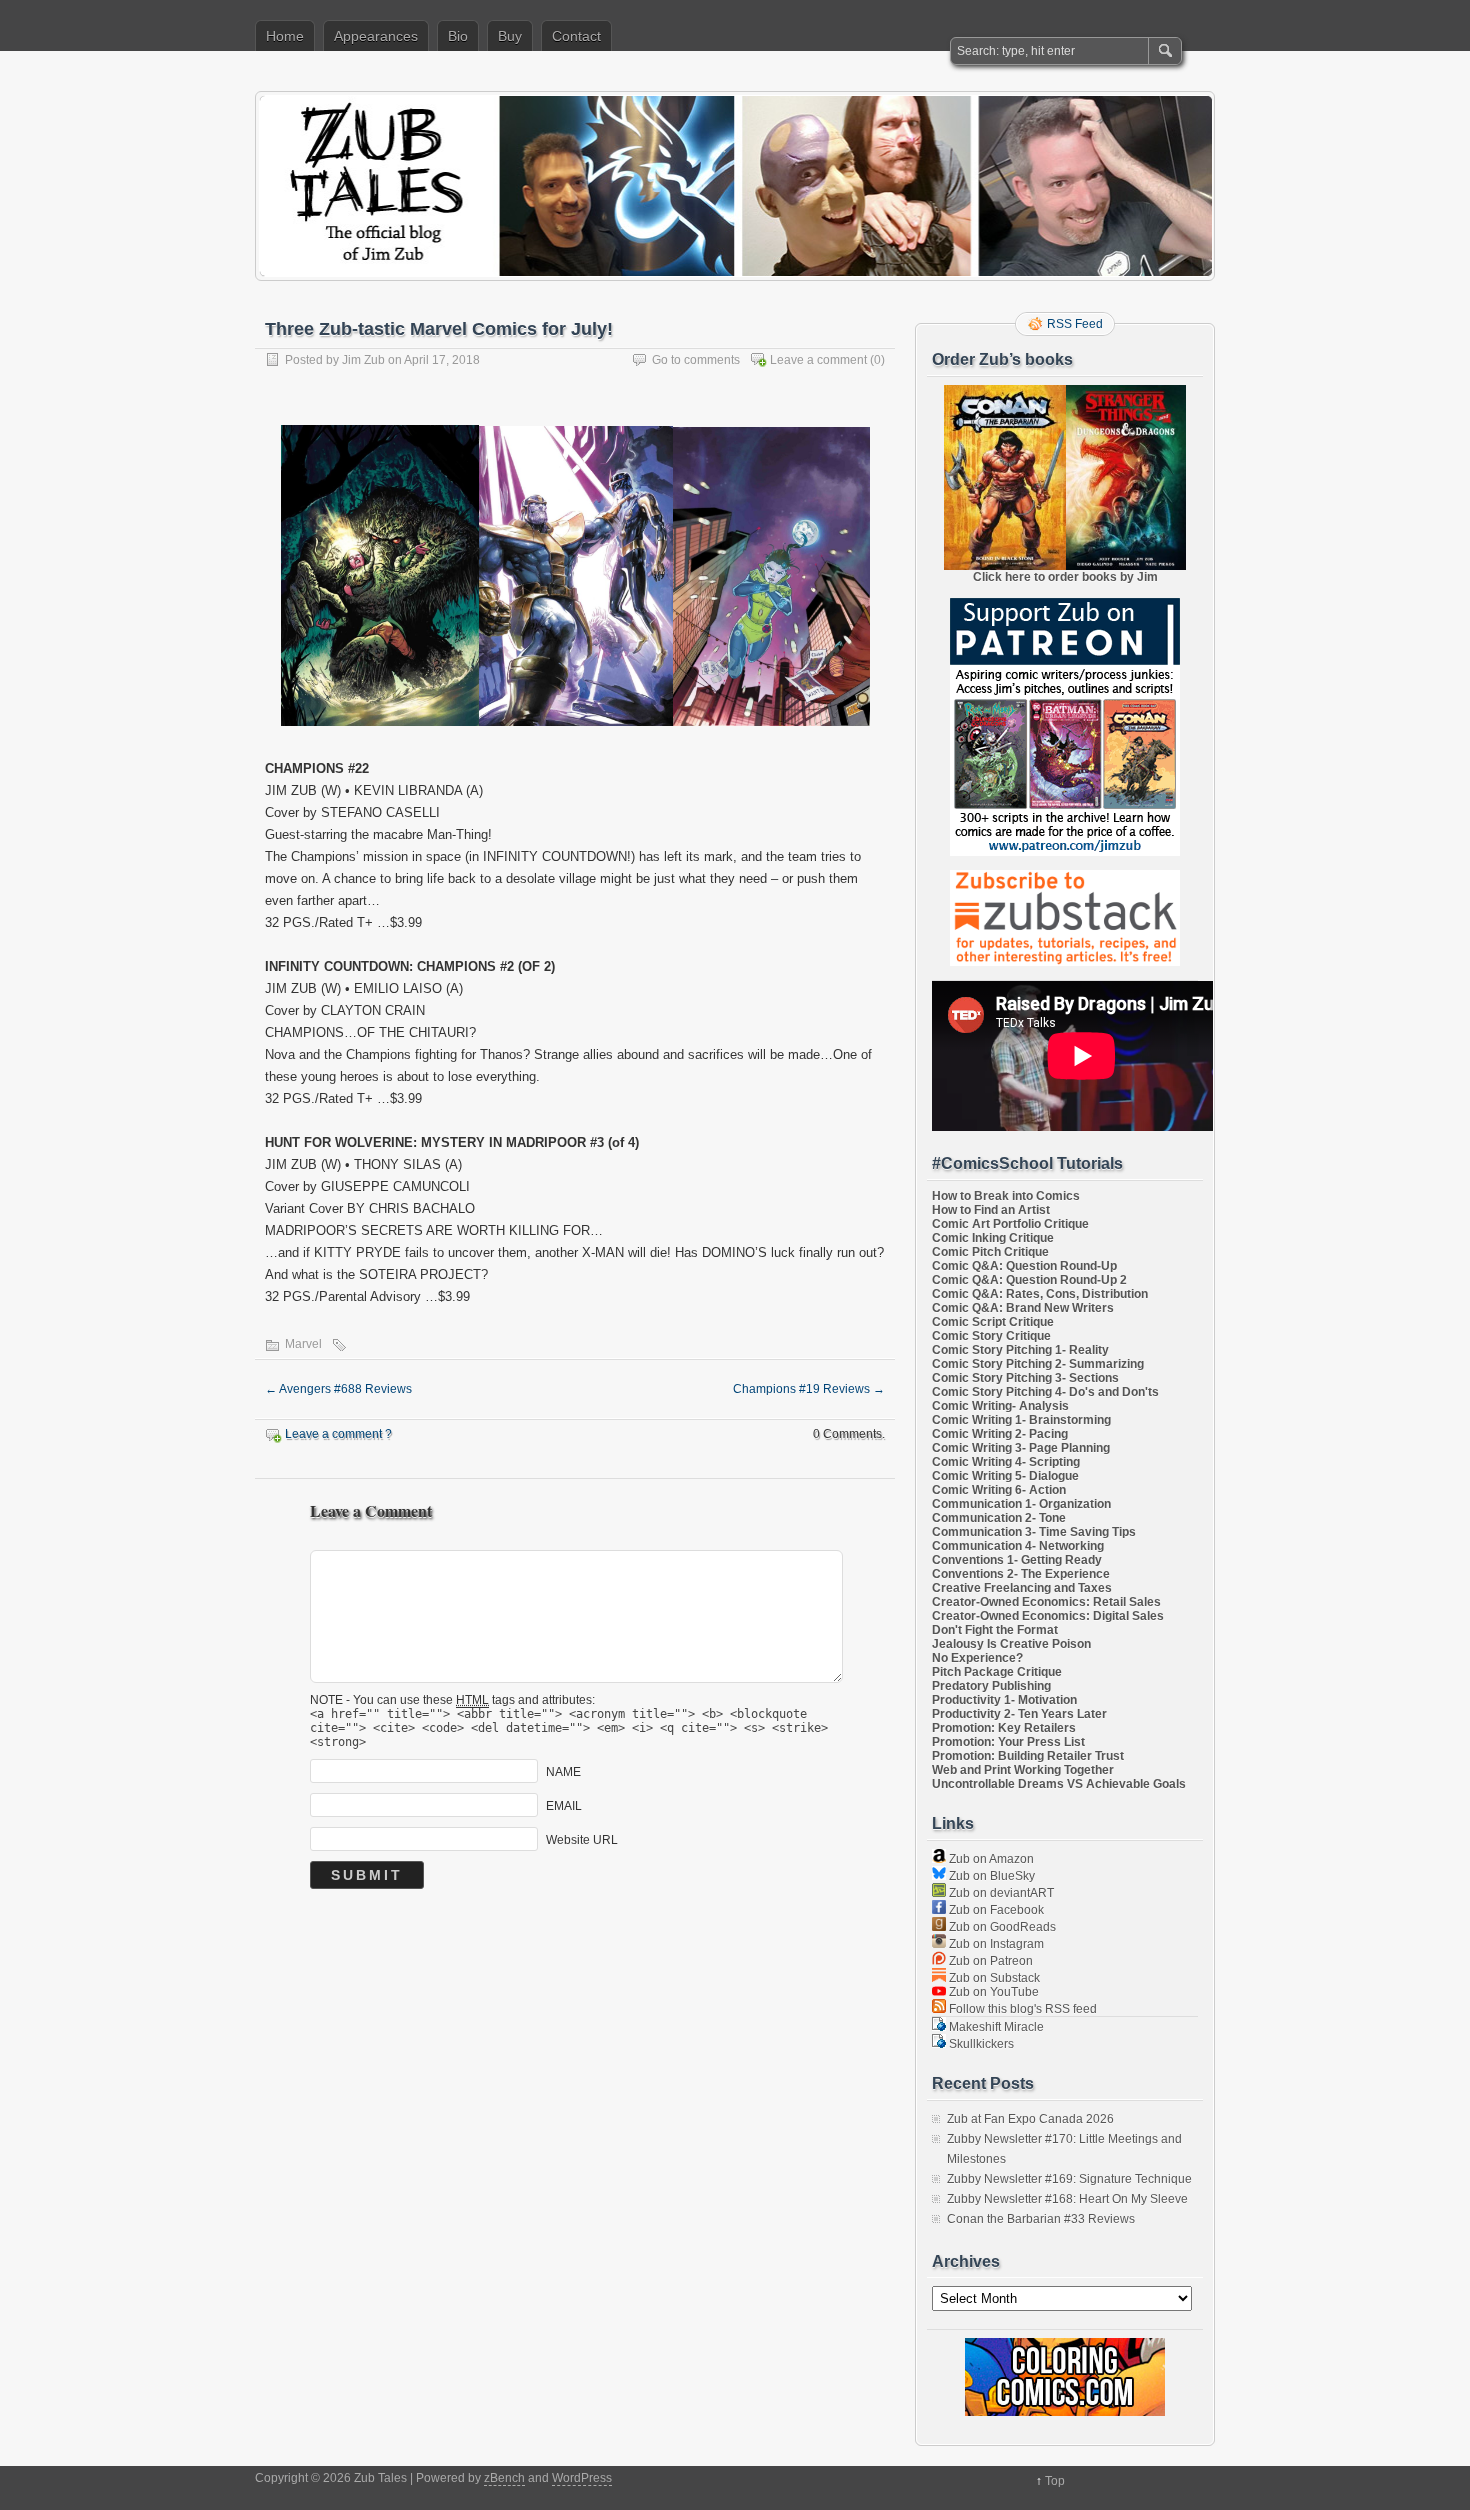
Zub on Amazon (990, 1859)
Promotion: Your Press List (1008, 1742)
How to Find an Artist (991, 1210)
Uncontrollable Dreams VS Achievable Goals (1059, 1784)
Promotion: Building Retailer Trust (1028, 1756)
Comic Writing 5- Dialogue (1005, 1476)
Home (285, 36)
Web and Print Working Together (1023, 1770)
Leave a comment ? (338, 1434)
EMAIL (564, 1805)
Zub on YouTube (992, 1992)
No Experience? (977, 1658)
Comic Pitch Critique (990, 1252)
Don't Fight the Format (995, 1630)
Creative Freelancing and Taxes (1022, 1588)
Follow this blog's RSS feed (1021, 2009)
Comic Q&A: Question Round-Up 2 (1029, 1280)
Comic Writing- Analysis (1000, 1406)
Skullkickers (980, 2044)
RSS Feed (1075, 324)
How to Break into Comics (1006, 1196)
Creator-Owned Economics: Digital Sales (1048, 1616)
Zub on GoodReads (1001, 1927)
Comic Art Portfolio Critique (1010, 1224)
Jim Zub (363, 360)
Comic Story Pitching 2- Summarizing (1038, 1364)
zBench (504, 2478)
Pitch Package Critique (997, 1672)
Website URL (582, 1839)
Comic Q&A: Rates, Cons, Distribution (1040, 1294)
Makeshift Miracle (995, 2027)
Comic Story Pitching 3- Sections (1025, 1378)
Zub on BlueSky (990, 1876)
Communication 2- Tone (999, 1518)
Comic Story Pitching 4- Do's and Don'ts (1045, 1392)
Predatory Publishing (991, 1686)
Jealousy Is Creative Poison (1011, 1644)
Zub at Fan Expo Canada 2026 (1030, 2119)
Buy (510, 36)
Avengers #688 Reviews (338, 1389)
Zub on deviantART (1000, 1893)
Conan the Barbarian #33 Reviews (1041, 2219)
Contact (576, 36)
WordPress (582, 2478)
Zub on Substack (993, 1978)
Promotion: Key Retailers (1004, 1728)
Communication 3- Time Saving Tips (1034, 1532)
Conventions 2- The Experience (1021, 1574)
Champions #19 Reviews (809, 1389)
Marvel (303, 1344)
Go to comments (696, 360)
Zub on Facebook (995, 1910)
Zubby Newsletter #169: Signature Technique (1069, 2179)
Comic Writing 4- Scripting (1006, 1462)
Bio (458, 36)
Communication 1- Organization (1021, 1504)
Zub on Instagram (995, 1944)
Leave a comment (818, 360)
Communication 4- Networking (1018, 1546)
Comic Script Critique (993, 1322)
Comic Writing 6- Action (999, 1490)
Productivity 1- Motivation (1004, 1700)
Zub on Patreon (989, 1961)
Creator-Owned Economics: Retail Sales (1046, 1602)
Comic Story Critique (991, 1336)
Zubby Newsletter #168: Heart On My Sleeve (1067, 2199)
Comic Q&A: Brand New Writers (1023, 1308)
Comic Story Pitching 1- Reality (1020, 1350)
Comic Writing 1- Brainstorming (1021, 1420)
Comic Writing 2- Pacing (1000, 1434)
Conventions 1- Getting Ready (1017, 1560)
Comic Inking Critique (993, 1238)
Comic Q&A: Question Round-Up (1024, 1266)
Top (1055, 2481)
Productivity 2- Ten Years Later (1019, 1714)
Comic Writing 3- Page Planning (1021, 1448)
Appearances (376, 36)
